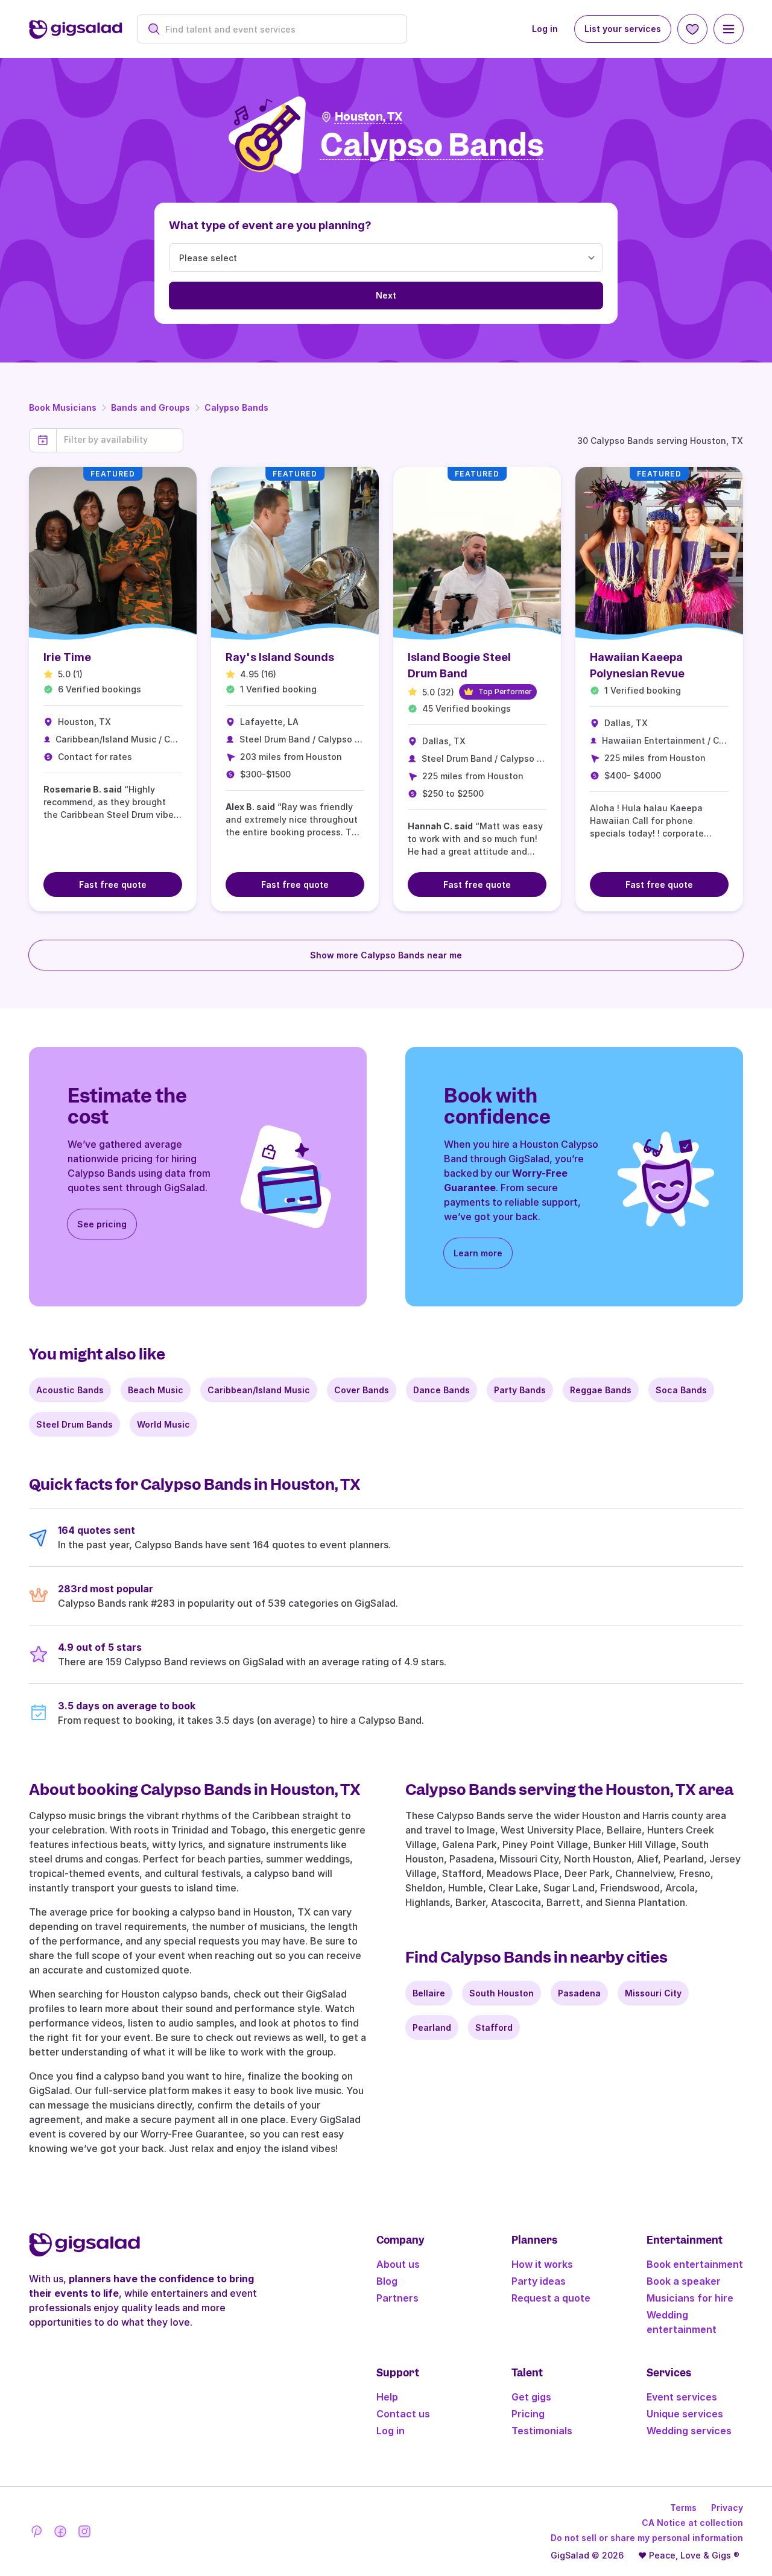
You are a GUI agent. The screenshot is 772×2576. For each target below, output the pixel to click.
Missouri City (653, 1993)
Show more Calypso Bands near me (386, 955)
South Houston (501, 1993)
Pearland (432, 2027)
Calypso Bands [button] (432, 146)
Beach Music (156, 1390)
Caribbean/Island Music (259, 1390)
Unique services (685, 2414)
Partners (397, 2298)
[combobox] (278, 29)
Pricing (528, 2414)
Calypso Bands (236, 407)
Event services (682, 2397)
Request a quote (551, 2298)
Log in (545, 29)
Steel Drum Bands (74, 1424)
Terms (683, 2508)
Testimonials (542, 2431)
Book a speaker (684, 2281)
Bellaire (429, 1993)
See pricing (102, 1224)
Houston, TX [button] (369, 117)
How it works (542, 2264)
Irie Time (67, 657)
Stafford (494, 2027)
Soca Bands (681, 1390)
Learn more (478, 1253)
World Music (163, 1424)
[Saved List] (692, 29)
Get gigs (531, 2397)
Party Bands (520, 1390)
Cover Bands (362, 1390)
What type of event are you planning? (270, 225)
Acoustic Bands (70, 1390)
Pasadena (579, 1993)
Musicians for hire (690, 2298)
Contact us (403, 2414)
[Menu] (729, 29)
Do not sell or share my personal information (647, 2538)
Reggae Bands (601, 1390)
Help (387, 2397)
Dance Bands (441, 1390)
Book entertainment (695, 2264)
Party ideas (539, 2281)
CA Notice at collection (692, 2523)
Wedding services (689, 2431)
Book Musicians (63, 407)
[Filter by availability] (120, 440)
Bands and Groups (150, 407)
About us (398, 2264)
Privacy (727, 2508)
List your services (623, 29)
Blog (387, 2281)
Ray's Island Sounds (280, 657)
